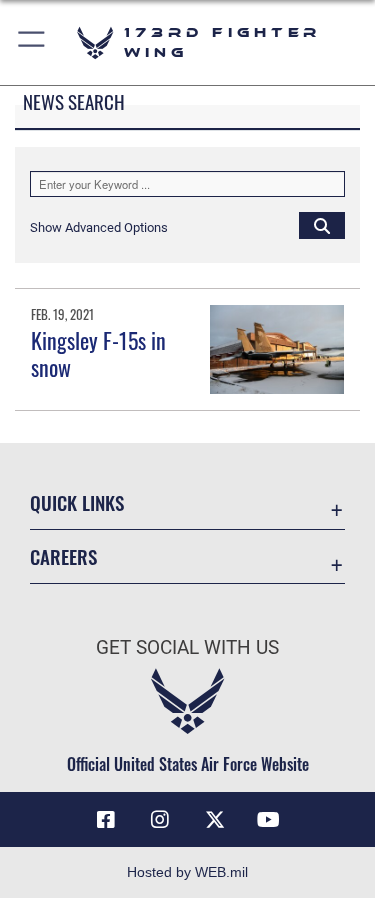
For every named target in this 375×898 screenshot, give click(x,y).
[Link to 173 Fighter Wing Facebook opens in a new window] (106, 820)
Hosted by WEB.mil (187, 872)
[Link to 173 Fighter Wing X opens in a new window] (215, 820)
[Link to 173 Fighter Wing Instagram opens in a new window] (160, 820)
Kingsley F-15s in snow (98, 353)
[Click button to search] (322, 225)
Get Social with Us (187, 647)
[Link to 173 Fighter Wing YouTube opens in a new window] (269, 820)
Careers (63, 556)
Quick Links (77, 502)
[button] (32, 42)
